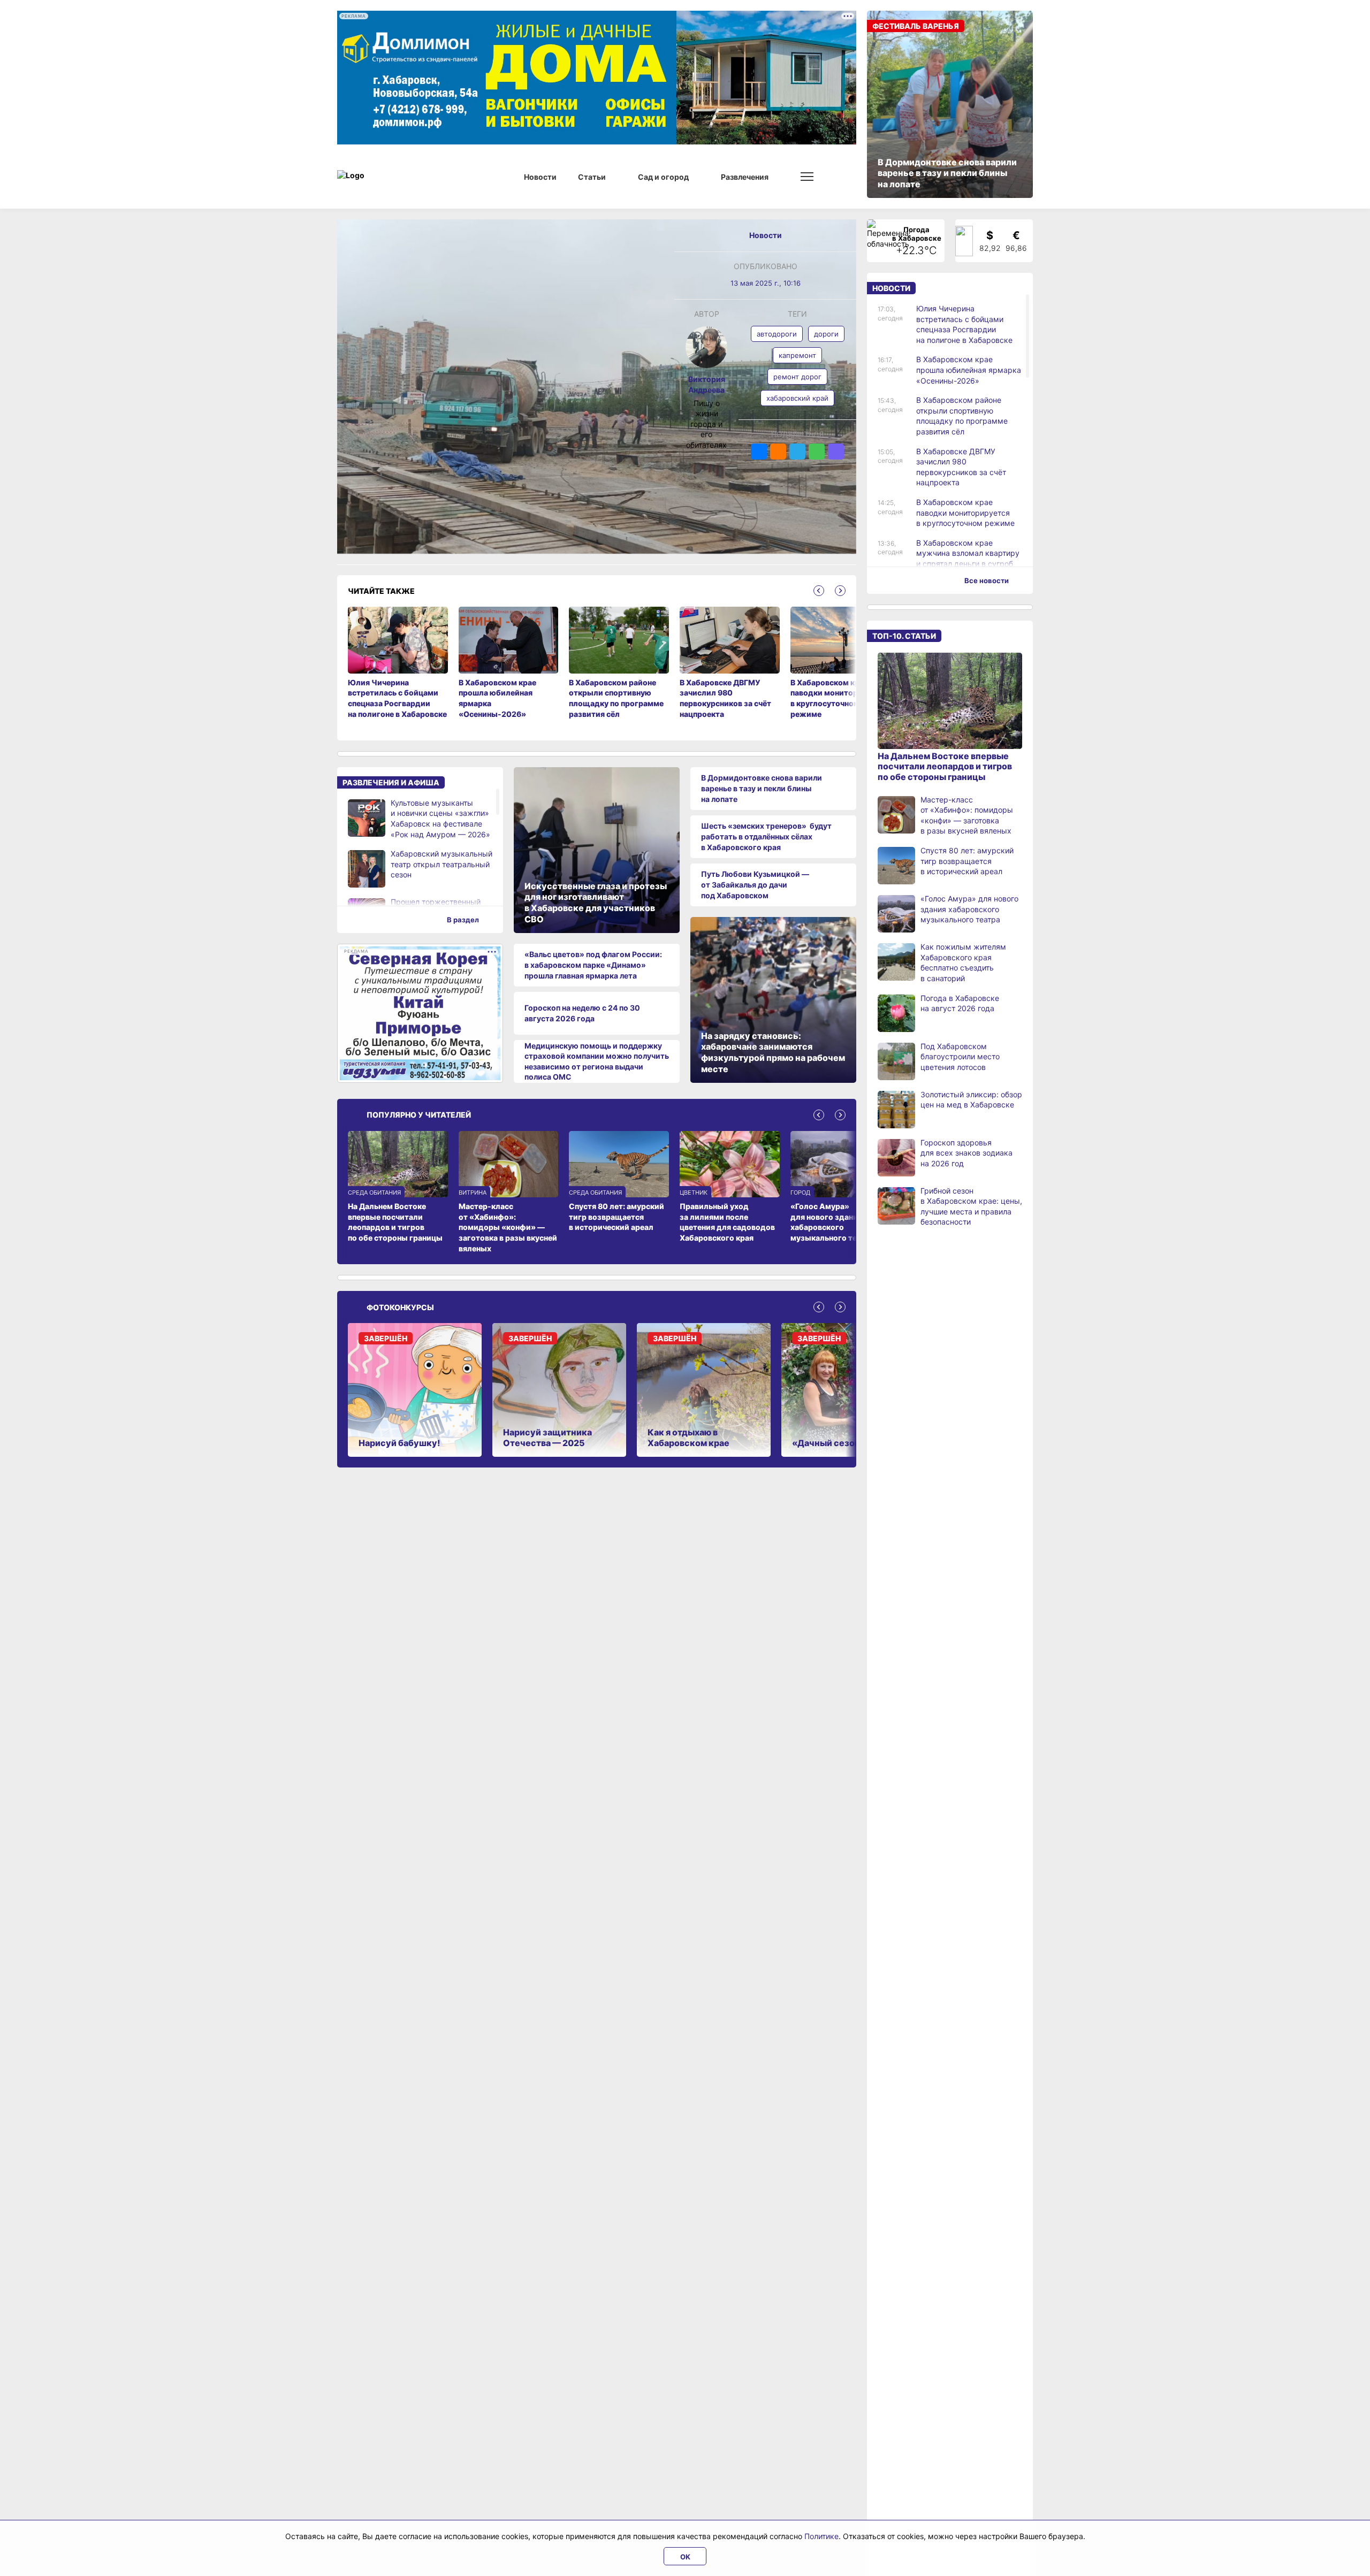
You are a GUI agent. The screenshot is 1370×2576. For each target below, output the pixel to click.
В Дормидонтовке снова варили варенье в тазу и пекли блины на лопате (762, 788)
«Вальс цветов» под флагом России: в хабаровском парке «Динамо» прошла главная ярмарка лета (593, 965)
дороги (826, 334)
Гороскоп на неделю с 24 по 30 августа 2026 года (582, 1013)
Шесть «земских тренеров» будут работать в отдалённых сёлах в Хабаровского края (766, 836)
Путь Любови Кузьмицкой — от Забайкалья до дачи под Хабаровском (755, 884)
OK (685, 2557)
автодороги (777, 334)
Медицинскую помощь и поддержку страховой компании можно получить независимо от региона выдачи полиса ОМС (597, 1061)
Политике (821, 2536)
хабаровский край (797, 398)
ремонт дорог (797, 377)
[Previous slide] (819, 591)
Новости (766, 235)
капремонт (797, 355)
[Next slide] (840, 591)
